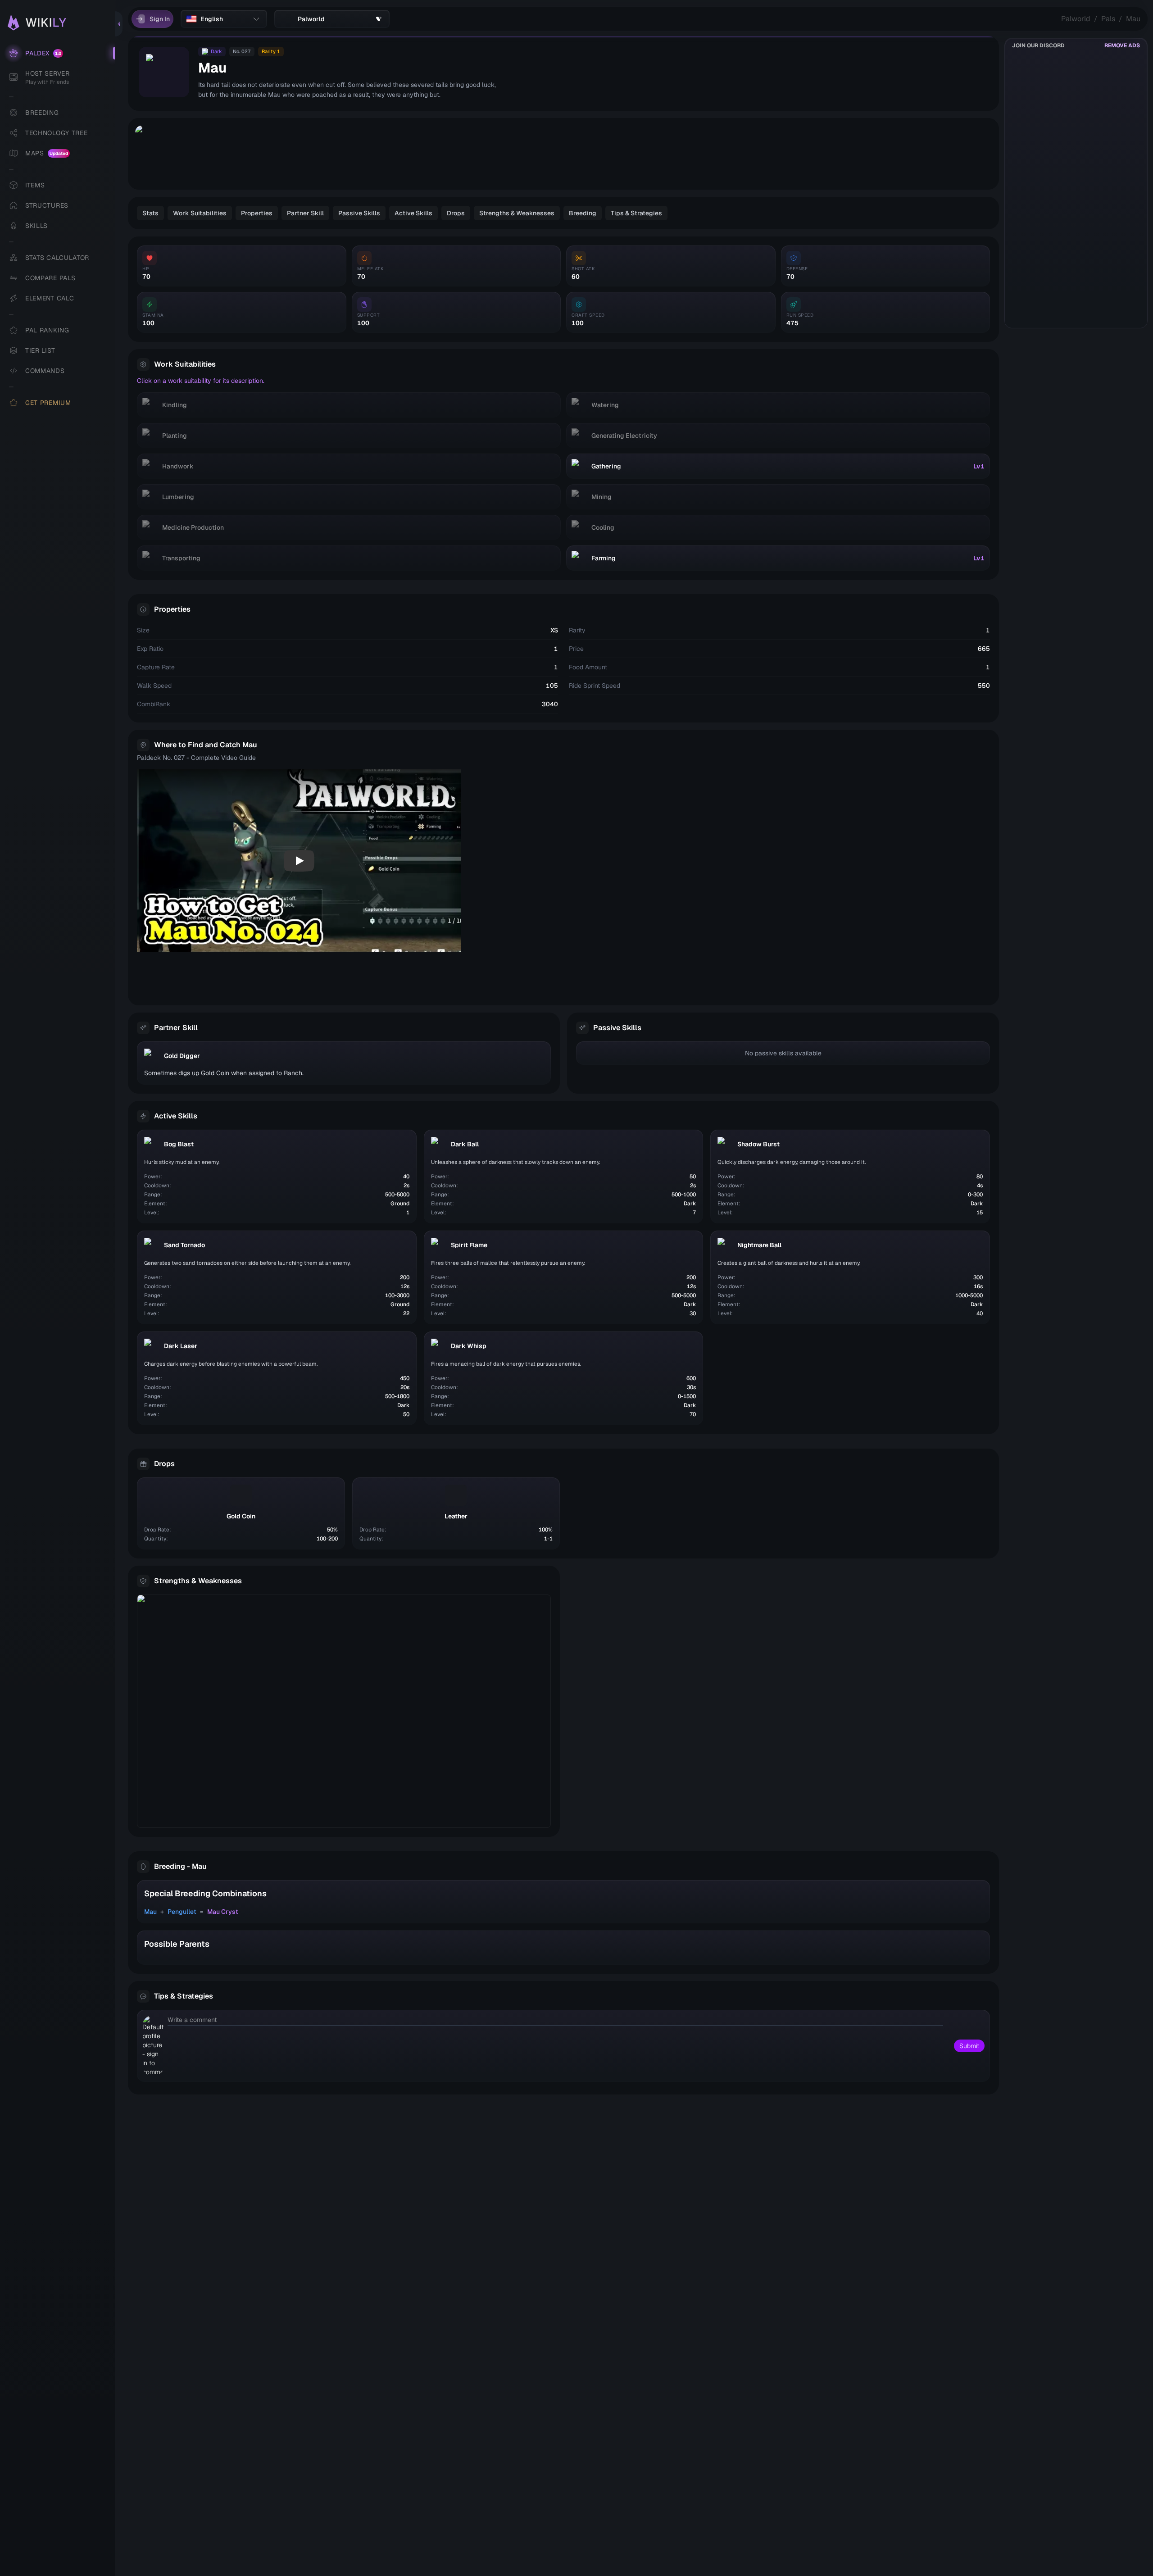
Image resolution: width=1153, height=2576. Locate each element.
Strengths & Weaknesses (517, 213)
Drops (456, 213)
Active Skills (413, 213)
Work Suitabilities (200, 213)
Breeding (583, 213)
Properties (257, 213)
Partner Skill (305, 213)
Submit (969, 2046)
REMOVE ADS (1122, 45)
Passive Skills (359, 213)
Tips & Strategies (636, 213)
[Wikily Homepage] (62, 23)
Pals (1108, 19)
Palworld (1076, 19)
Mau (1133, 19)
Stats (150, 213)
